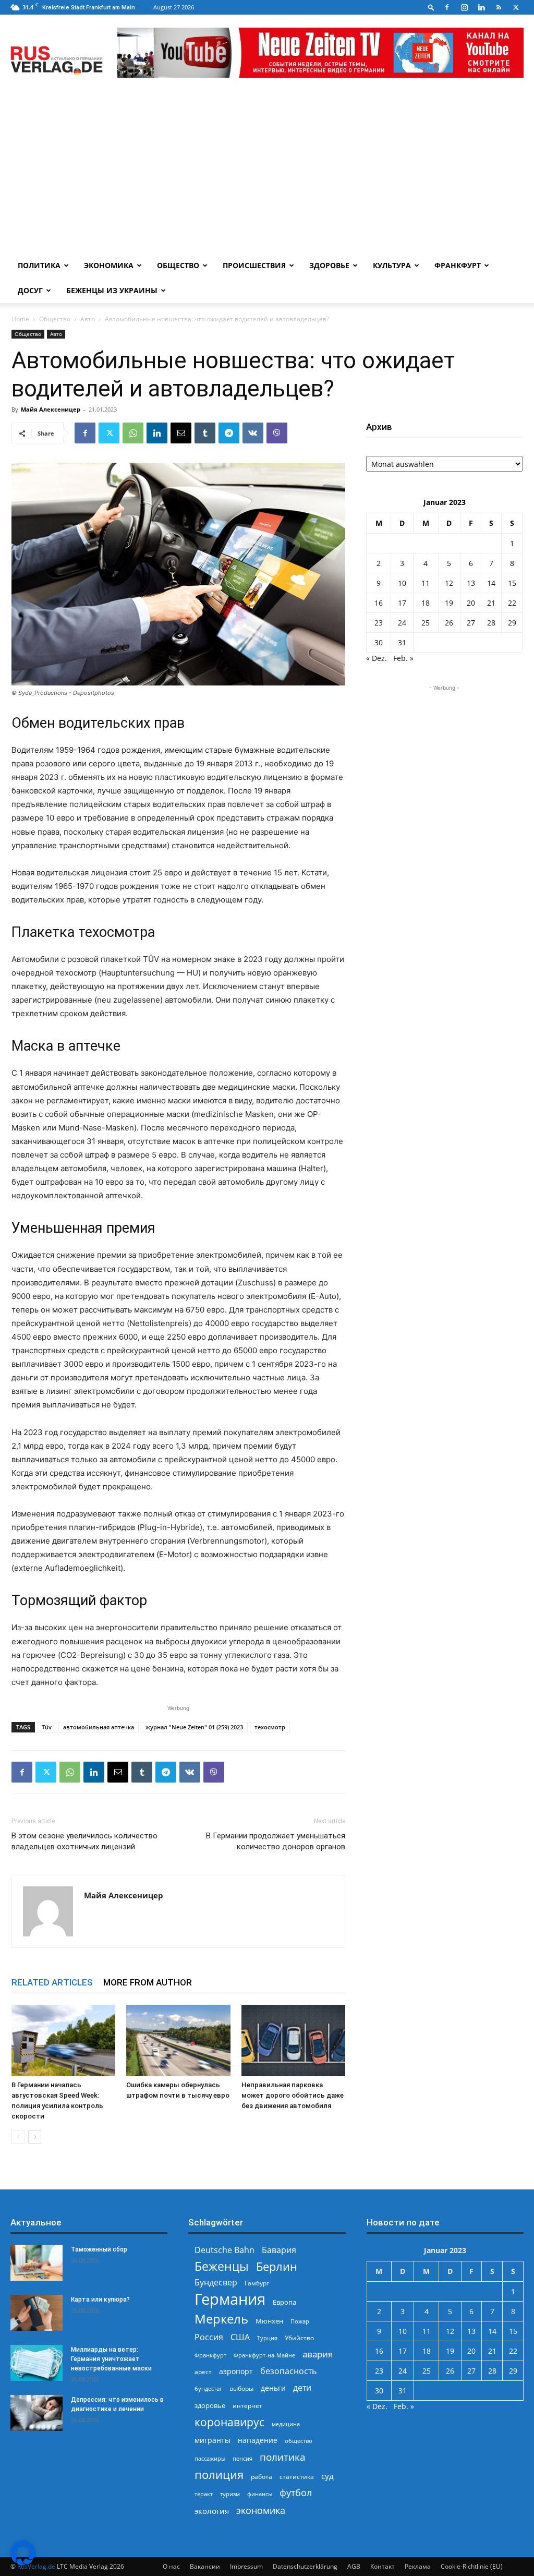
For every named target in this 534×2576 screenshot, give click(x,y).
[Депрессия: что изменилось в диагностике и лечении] (37, 2413)
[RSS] (499, 7)
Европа (284, 2302)
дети (302, 2388)
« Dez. (377, 658)
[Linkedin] (481, 7)
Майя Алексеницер (51, 409)
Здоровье (329, 265)
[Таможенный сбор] (37, 2263)
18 (426, 603)
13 (471, 583)
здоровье (210, 2405)
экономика (261, 2510)
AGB (354, 2566)
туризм (230, 2494)
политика (283, 2457)
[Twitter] (516, 7)
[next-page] (35, 2137)
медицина (286, 2424)
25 (426, 623)
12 (449, 583)
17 (402, 603)
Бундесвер (216, 2283)
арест (203, 2372)
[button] (431, 7)
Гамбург (257, 2283)
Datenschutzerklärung (305, 2566)
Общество (178, 265)
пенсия (242, 2458)
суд (327, 2476)
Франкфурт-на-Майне (264, 2355)
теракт (204, 2494)
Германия (230, 2299)
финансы (260, 2494)
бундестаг (208, 2389)
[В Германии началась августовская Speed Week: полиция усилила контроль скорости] (63, 2041)
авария (318, 2354)
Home (20, 319)
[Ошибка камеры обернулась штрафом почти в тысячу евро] (178, 2041)
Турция (267, 2338)
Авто (88, 319)
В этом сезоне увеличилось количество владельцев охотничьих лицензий (84, 1841)
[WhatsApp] (133, 433)
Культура (392, 265)
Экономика (109, 265)
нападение (258, 2440)
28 (491, 623)
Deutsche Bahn (224, 2250)
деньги (273, 2388)
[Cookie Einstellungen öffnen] (23, 2563)
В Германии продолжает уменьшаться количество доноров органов (276, 1841)
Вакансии (205, 2566)
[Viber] (277, 433)
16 (379, 603)
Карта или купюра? (100, 2300)
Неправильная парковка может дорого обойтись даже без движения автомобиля (293, 2095)
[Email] (181, 433)
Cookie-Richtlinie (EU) (472, 2566)
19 (449, 603)
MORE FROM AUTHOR (148, 1982)
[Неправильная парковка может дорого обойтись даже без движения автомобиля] (293, 2041)
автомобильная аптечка (99, 1727)
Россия (209, 2337)
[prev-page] (18, 2137)
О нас (171, 2566)
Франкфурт (458, 265)
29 (512, 623)
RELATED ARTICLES (52, 1982)
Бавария (279, 2250)
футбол (296, 2493)
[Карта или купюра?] (37, 2313)
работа (262, 2477)
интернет (247, 2405)
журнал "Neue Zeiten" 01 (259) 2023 (194, 1727)
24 (402, 623)
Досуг (30, 290)
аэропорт (236, 2371)
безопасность (288, 2371)
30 (379, 642)
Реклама (418, 2566)
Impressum (246, 2566)
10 (402, 583)
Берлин (277, 2266)
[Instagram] (464, 7)
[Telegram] (229, 433)
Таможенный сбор (99, 2249)
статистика (297, 2477)
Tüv (47, 1727)
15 (512, 583)
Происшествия (254, 265)
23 (379, 623)
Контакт (383, 2566)
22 (512, 603)
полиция (219, 2475)
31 (402, 642)
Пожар (300, 2321)
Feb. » (403, 658)
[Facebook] (447, 7)
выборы (241, 2388)
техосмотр (270, 1727)
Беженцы (222, 2266)
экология (212, 2511)
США (240, 2337)
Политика (39, 265)
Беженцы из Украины (112, 290)
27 (471, 623)
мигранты (213, 2440)
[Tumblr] (205, 433)
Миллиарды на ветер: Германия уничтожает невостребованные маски (111, 2359)
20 (471, 603)
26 (449, 623)
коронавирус (229, 2422)
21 (491, 603)
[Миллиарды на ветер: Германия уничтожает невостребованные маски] (37, 2363)
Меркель (221, 2319)
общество (299, 2441)
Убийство (299, 2338)
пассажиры (210, 2458)
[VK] (253, 433)
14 (491, 583)
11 (426, 583)
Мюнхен (269, 2321)
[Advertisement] (267, 175)
